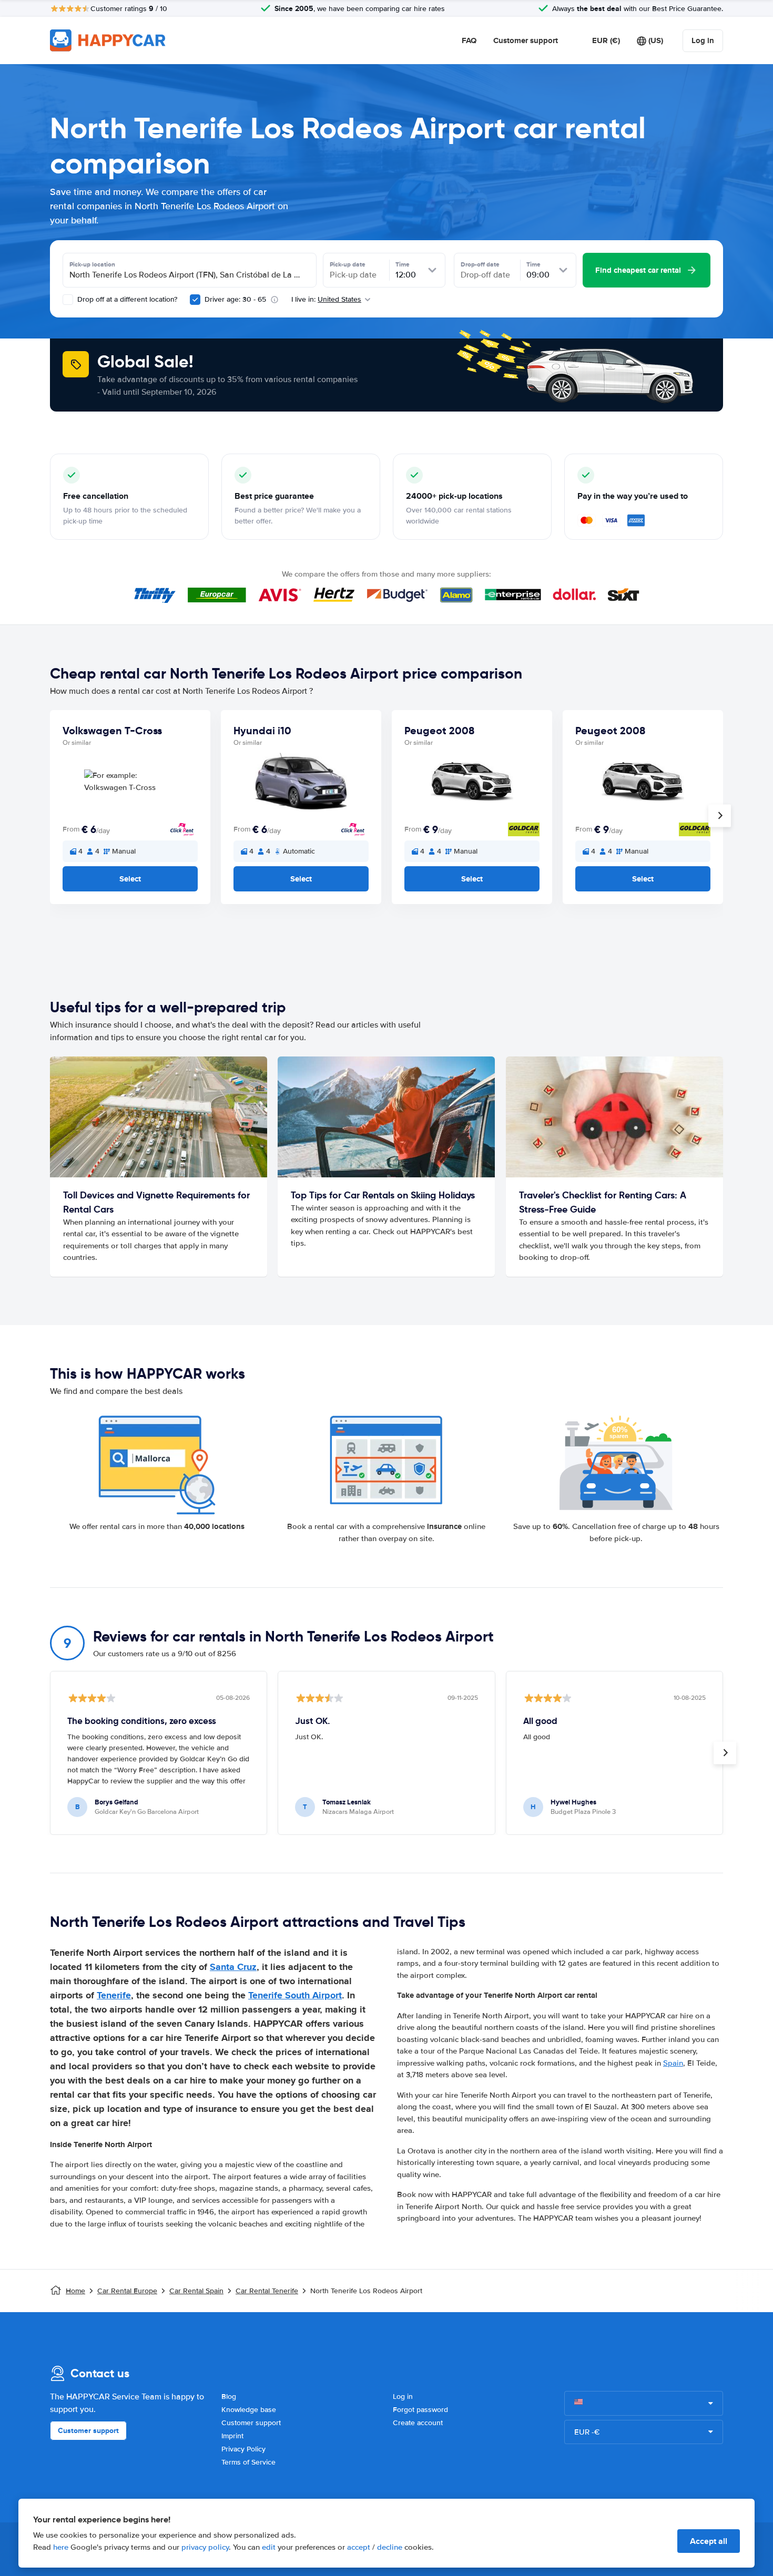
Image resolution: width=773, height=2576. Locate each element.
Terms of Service (248, 2462)
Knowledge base (249, 2410)
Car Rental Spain (196, 2291)
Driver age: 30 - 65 (235, 299)
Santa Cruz (233, 1967)
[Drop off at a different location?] (68, 300)
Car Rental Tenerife (267, 2291)
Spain (673, 2063)
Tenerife (114, 1995)
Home (75, 2291)
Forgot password (420, 2410)
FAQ (469, 40)
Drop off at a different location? (126, 299)
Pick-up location (92, 264)
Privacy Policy (243, 2449)
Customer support (526, 40)
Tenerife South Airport (295, 1995)
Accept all (709, 2541)
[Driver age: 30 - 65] (195, 300)
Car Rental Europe (127, 2291)
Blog (229, 2397)
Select (130, 879)
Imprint (232, 2436)
